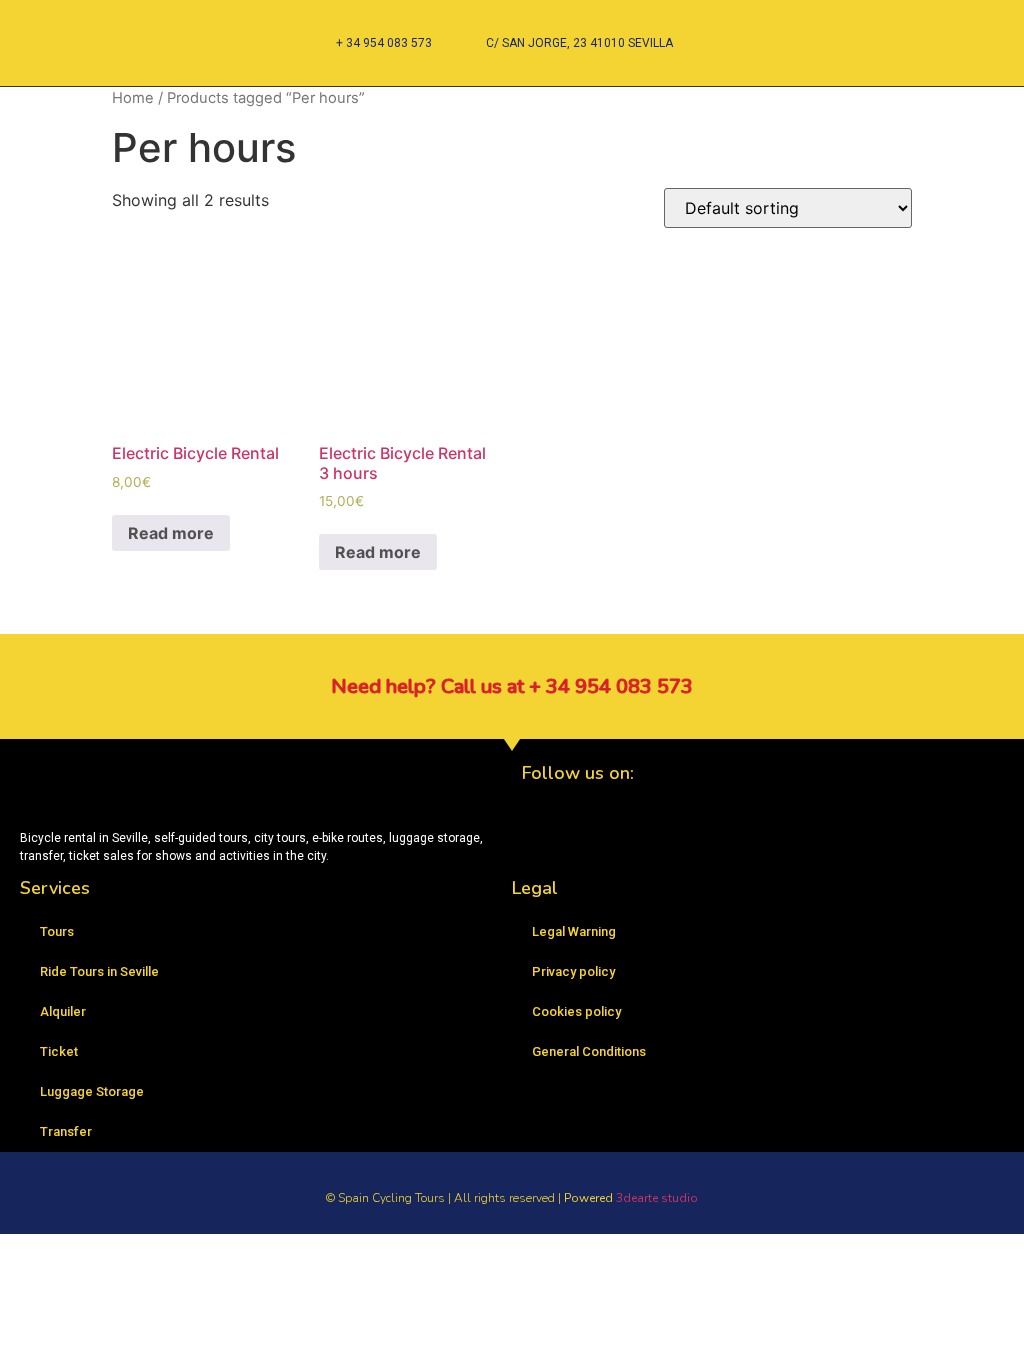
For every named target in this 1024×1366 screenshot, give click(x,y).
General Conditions (589, 1051)
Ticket (59, 1051)
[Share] (958, 22)
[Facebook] (547, 842)
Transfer (66, 1131)
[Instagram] (602, 842)
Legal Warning (574, 931)
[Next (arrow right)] (989, 683)
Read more (171, 533)
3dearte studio (657, 1198)
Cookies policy (576, 1011)
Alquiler (63, 1011)
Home (133, 98)
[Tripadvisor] (657, 842)
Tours (57, 931)
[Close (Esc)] (1002, 22)
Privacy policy (573, 971)
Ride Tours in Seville (99, 971)
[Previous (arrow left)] (35, 683)
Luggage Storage (92, 1091)
